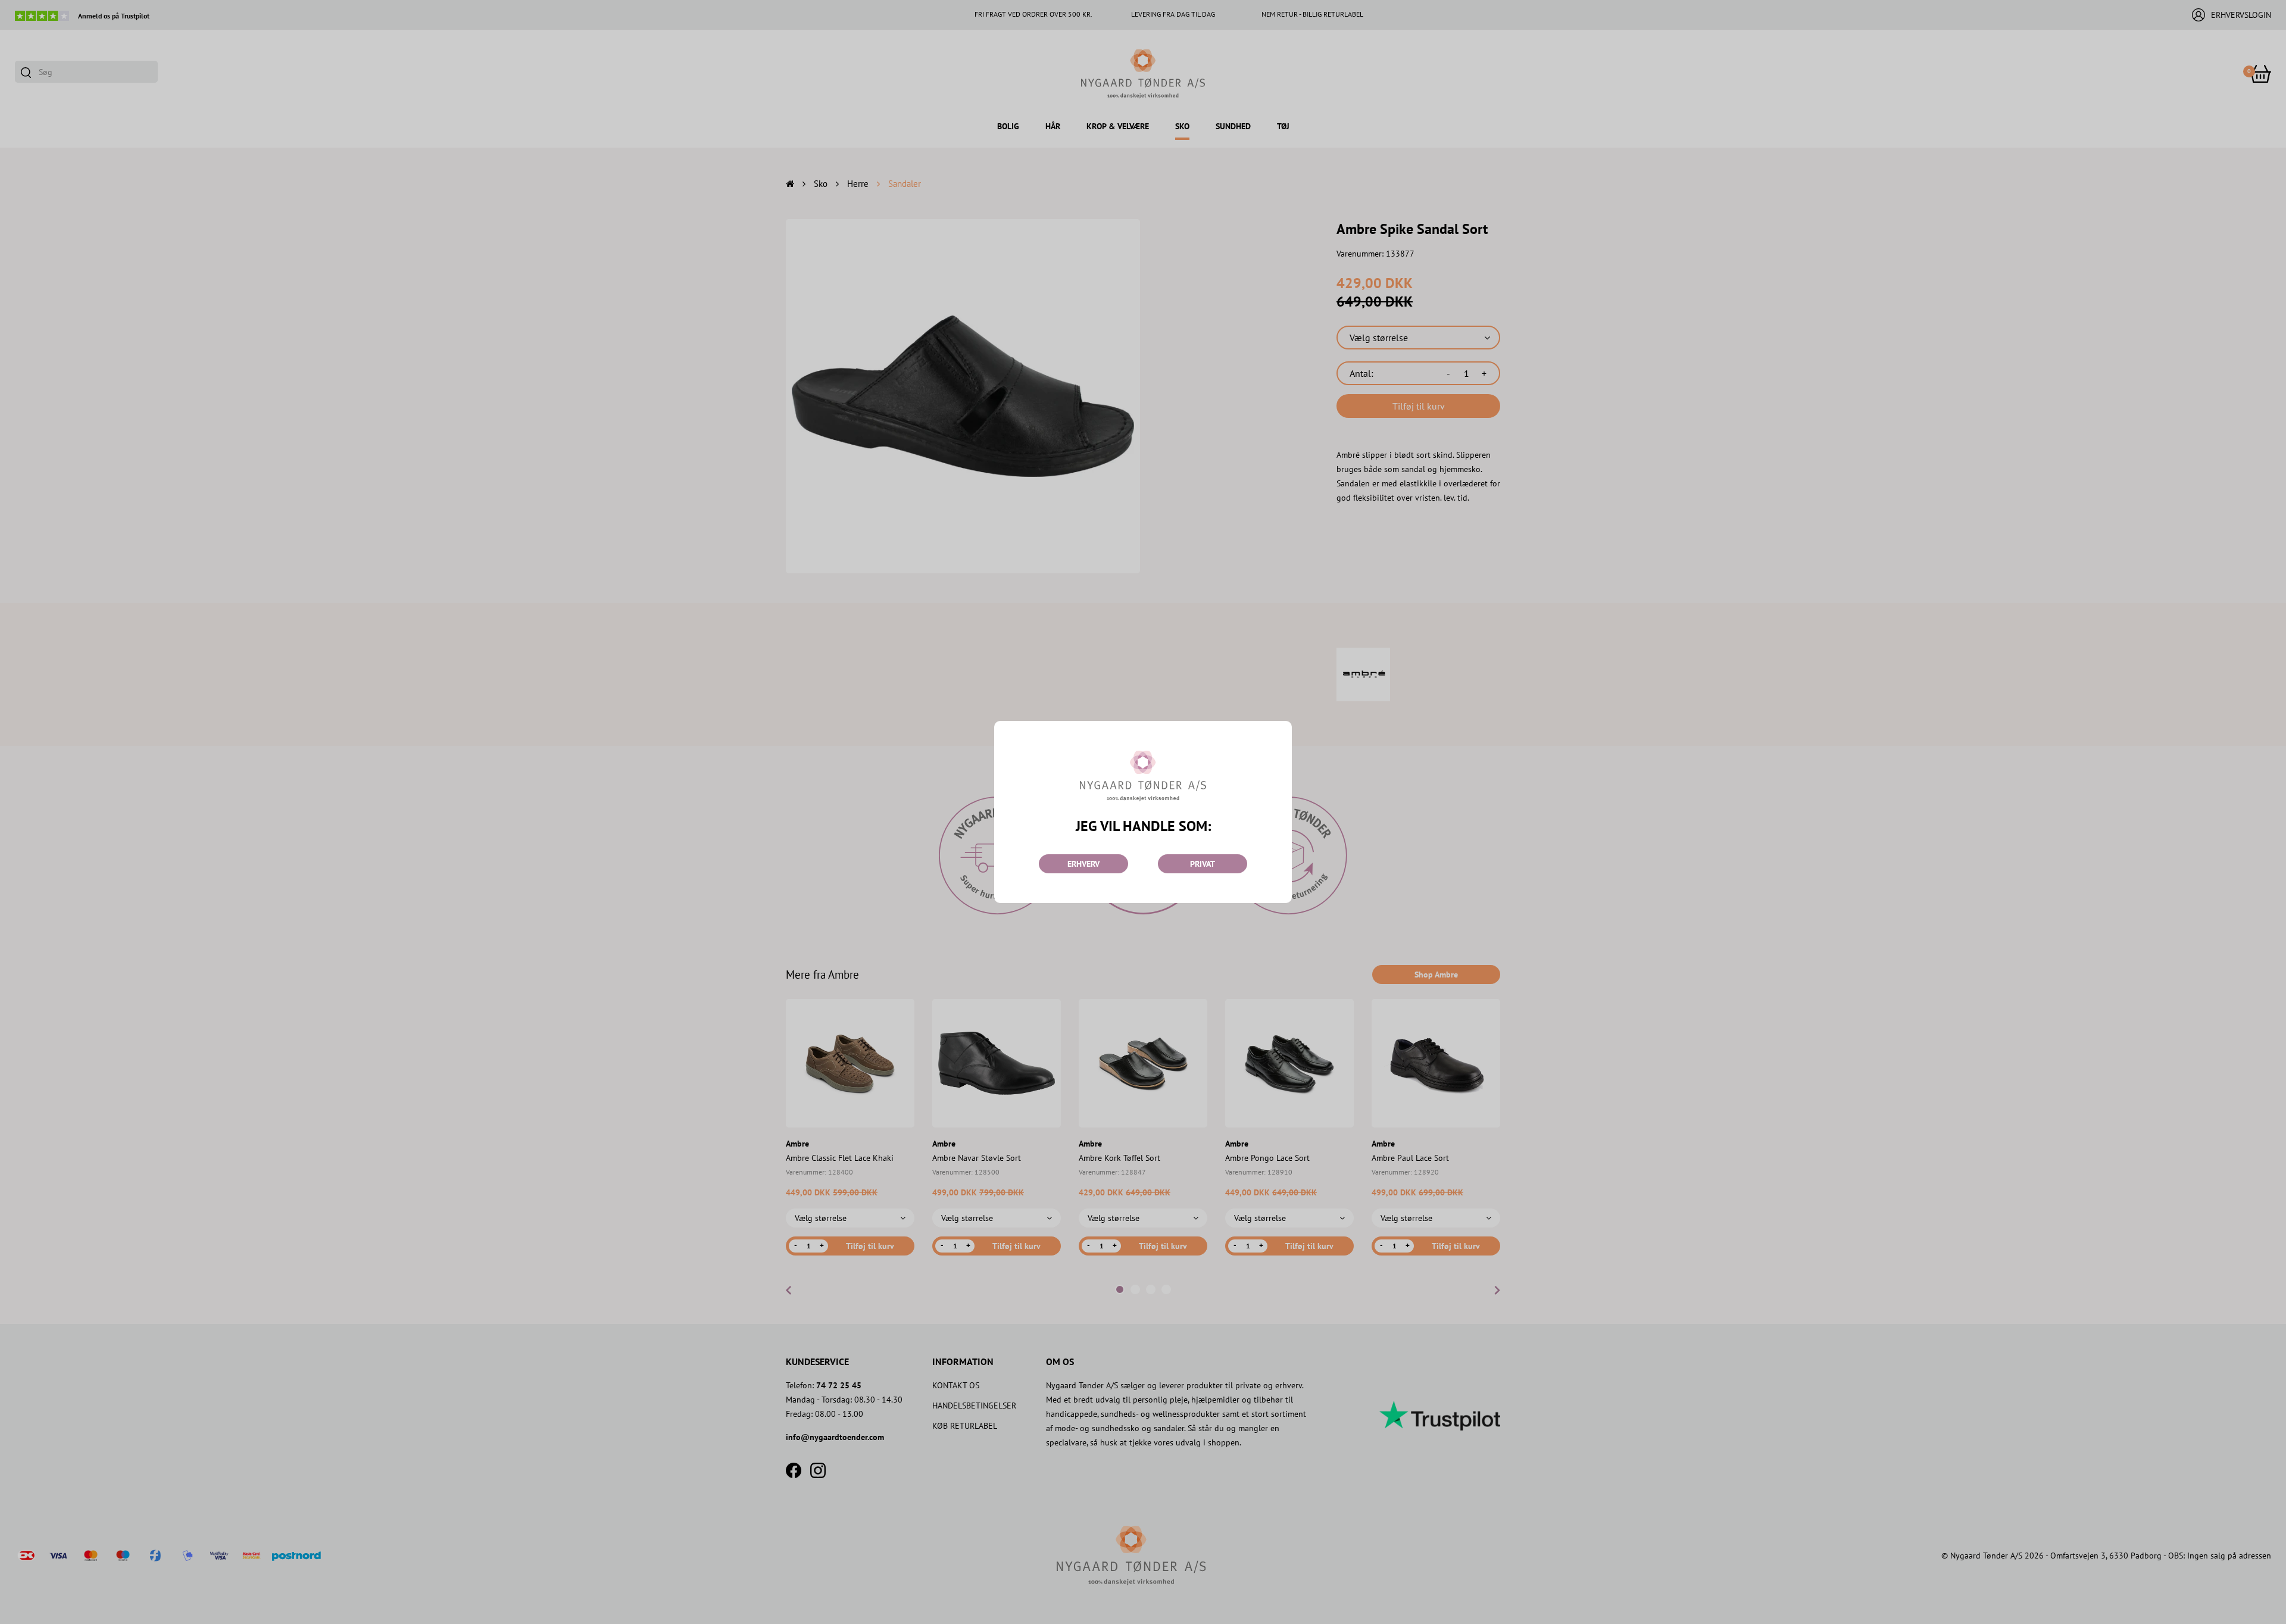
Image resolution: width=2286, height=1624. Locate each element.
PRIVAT (1203, 864)
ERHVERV (1083, 864)
